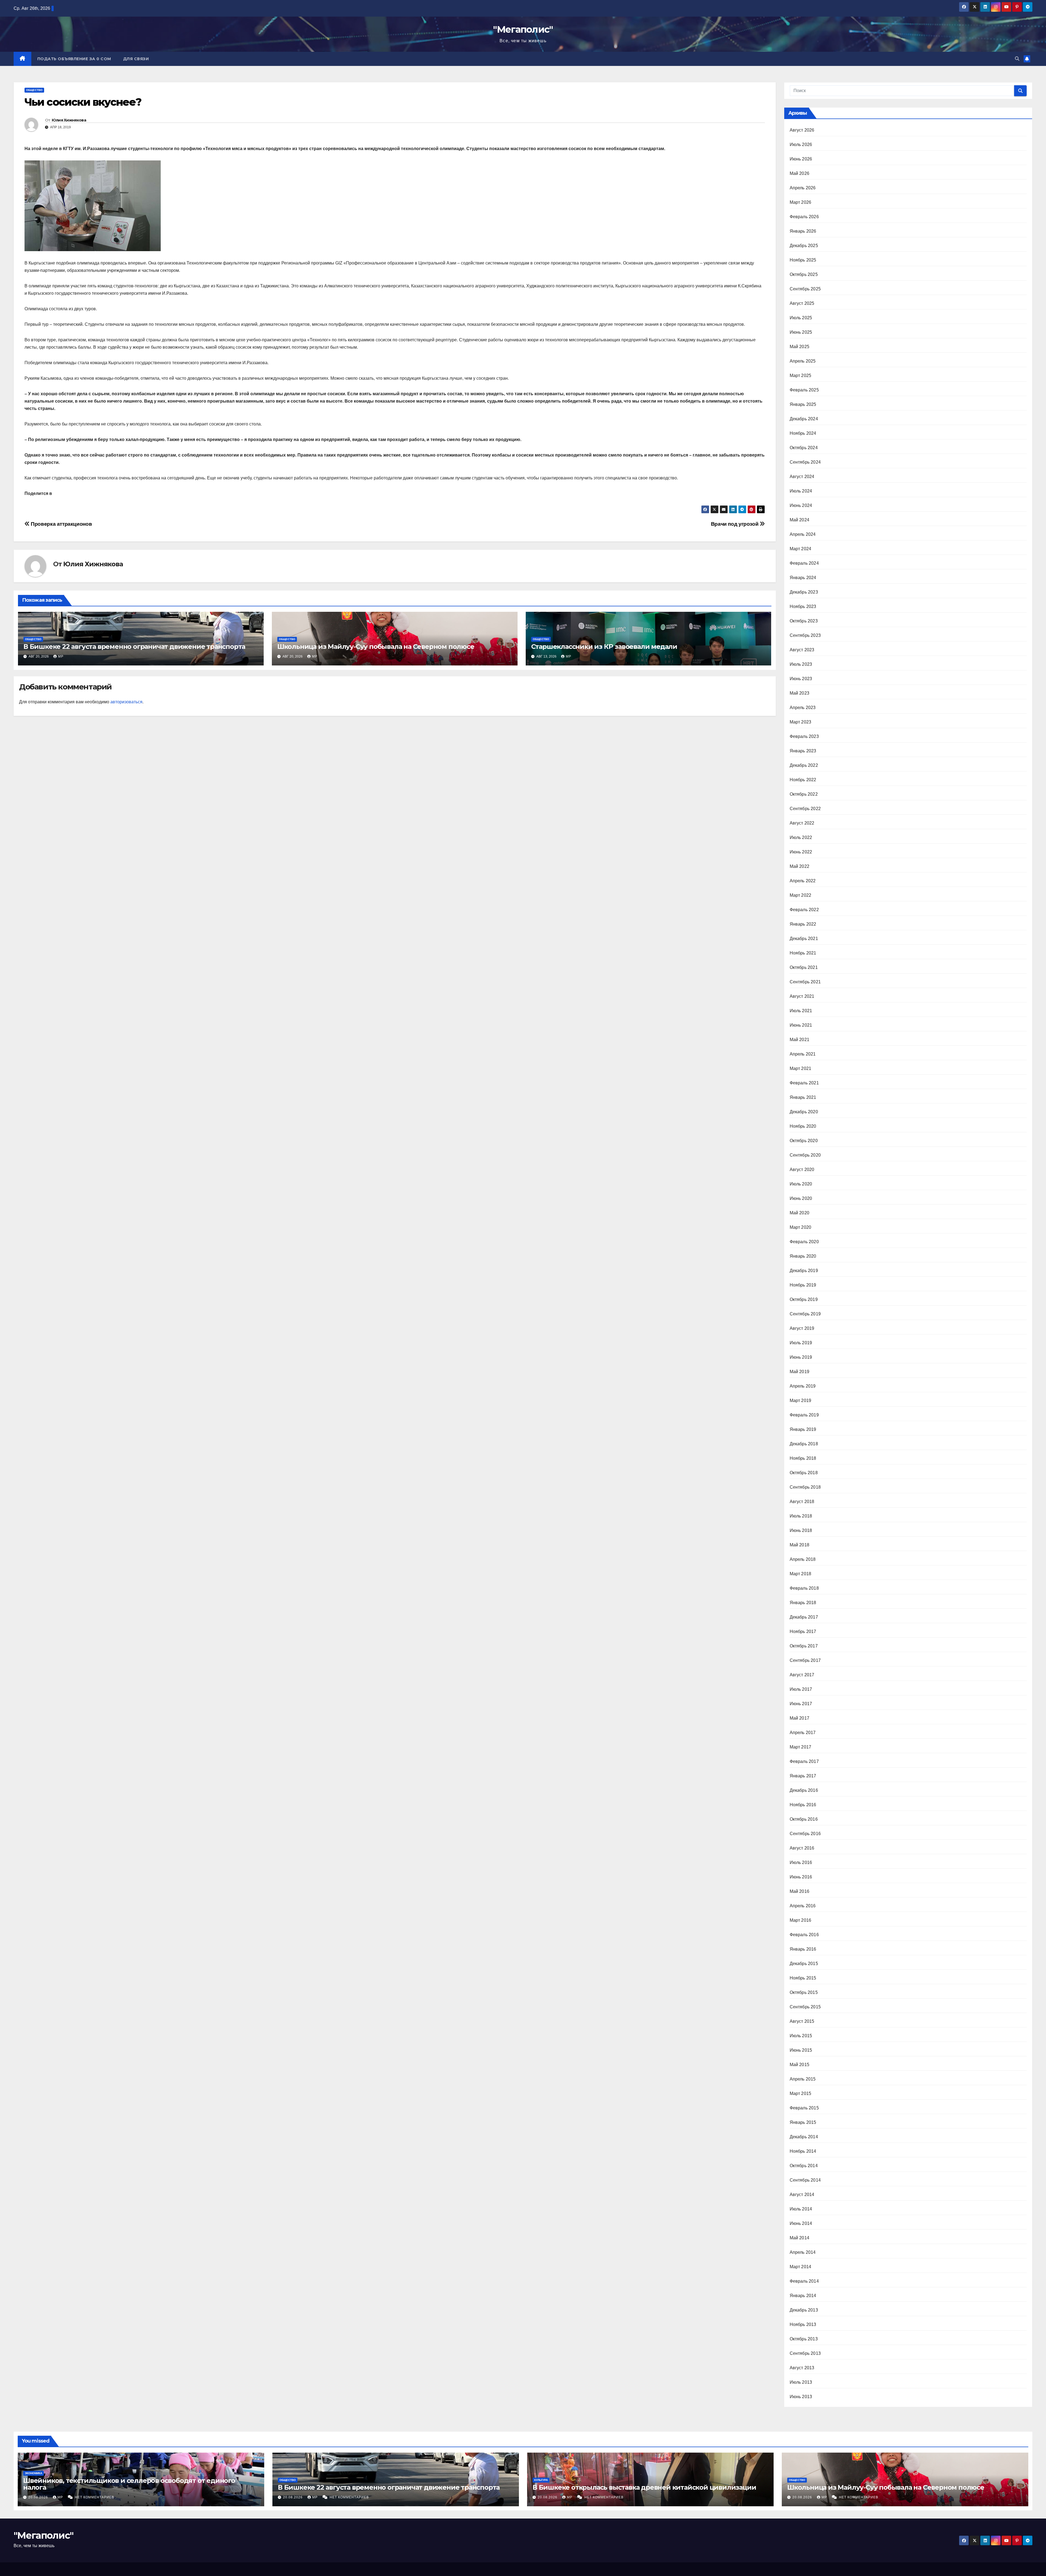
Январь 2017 (803, 1776)
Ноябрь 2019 (803, 1285)
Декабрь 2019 (804, 1271)
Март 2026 (801, 202)
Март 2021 (801, 1068)
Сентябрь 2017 (805, 1660)
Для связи (136, 59)
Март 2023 (801, 722)
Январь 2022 (803, 924)
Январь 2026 (803, 231)
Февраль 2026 (804, 217)
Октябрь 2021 (804, 967)
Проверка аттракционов (61, 524)
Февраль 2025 (804, 390)
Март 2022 (801, 895)
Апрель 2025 (803, 361)
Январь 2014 (803, 2296)
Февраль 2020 (804, 1242)
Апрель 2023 (803, 708)
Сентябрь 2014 (805, 2180)
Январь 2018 (803, 1603)
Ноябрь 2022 (803, 780)
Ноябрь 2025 (803, 260)
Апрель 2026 (803, 188)
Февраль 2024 (804, 563)
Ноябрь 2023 (803, 606)
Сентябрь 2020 (805, 1155)
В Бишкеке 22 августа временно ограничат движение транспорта (134, 647)
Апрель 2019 (803, 1386)
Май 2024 (800, 520)
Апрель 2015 (803, 2079)
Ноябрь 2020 (803, 1126)
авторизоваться (126, 702)
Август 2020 (802, 1170)
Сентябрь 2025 (805, 289)
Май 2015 (800, 2065)
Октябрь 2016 (804, 1819)
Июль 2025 (801, 318)
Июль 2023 (801, 664)
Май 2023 (800, 693)
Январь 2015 (803, 2122)
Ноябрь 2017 (803, 1631)
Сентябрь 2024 (805, 462)
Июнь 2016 (801, 1877)
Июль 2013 (801, 2382)
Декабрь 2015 (804, 1964)
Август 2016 (802, 1848)
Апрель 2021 (803, 1054)
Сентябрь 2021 (805, 982)
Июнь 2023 (801, 679)
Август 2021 (802, 996)
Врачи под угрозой (735, 524)
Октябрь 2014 (804, 2166)
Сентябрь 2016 (805, 1834)
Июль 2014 (801, 2209)
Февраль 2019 (804, 1415)
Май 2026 (800, 173)
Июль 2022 (801, 837)
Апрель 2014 (803, 2252)
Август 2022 (802, 823)
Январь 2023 (803, 751)
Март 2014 (801, 2267)
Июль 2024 (801, 491)
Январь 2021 (803, 1097)
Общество (34, 90)
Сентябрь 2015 (805, 2007)
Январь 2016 (803, 1949)
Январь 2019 (803, 1429)
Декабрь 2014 (804, 2137)
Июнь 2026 (801, 159)
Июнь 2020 (801, 1198)
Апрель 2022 (803, 881)
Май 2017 (800, 1718)
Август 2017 (802, 1675)
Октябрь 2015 (804, 1992)
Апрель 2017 (803, 1733)
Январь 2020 (803, 1256)
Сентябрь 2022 (805, 809)
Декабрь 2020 (804, 1112)
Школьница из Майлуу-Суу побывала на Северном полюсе (376, 647)
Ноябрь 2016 (803, 1805)
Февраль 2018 (804, 1588)
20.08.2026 (39, 2497)
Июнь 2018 (801, 1530)
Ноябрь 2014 (803, 2151)
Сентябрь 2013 (805, 2353)
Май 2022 (800, 866)
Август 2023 (802, 650)
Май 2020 (800, 1213)
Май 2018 (800, 1545)
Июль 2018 (801, 1516)
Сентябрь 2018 (805, 1487)
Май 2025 (800, 347)
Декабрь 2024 (804, 419)
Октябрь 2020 (804, 1141)
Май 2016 (800, 1891)
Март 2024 (801, 549)
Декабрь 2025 (804, 246)
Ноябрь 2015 (803, 1978)
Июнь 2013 (801, 2397)
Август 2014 (802, 2195)
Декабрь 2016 (804, 1790)
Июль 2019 (801, 1343)
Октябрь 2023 (804, 621)
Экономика (34, 2473)
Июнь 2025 (801, 332)
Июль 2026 (801, 145)
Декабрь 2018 (804, 1444)
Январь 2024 (803, 578)
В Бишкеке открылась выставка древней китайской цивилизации (644, 2487)
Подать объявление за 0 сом (74, 59)
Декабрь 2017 (804, 1617)
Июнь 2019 (801, 1357)
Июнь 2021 (801, 1025)
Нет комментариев (95, 2497)
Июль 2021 (801, 1011)
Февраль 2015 (804, 2108)
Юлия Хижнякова (69, 120)
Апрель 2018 (803, 1559)
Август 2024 (802, 477)
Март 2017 (801, 1747)
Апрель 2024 (803, 534)
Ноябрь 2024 (803, 433)
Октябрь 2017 (804, 1646)
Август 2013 (802, 2368)
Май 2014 (800, 2238)
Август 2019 (802, 1328)
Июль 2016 (801, 1862)
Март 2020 (801, 1227)
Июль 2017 (801, 1689)
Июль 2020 (801, 1184)
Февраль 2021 (804, 1083)
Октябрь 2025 (804, 274)
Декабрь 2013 (804, 2310)
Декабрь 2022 (804, 765)
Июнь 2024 (801, 505)
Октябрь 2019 (804, 1299)
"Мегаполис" (523, 29)
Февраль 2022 (804, 910)
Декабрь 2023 (804, 592)
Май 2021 (800, 1040)
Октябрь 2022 (804, 794)
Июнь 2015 (801, 2050)
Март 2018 (801, 1574)
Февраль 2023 (804, 736)
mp (61, 656)
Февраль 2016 (804, 1935)
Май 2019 (800, 1372)
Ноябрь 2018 (803, 1458)
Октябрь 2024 (804, 448)
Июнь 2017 (801, 1704)
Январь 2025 (803, 404)
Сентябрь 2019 (805, 1314)
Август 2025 (802, 303)
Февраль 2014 (804, 2281)
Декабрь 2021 (804, 939)
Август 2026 (802, 130)
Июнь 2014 (801, 2223)
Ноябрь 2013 (803, 2324)
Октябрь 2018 (804, 1473)
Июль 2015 (801, 2036)
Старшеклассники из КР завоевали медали (604, 647)
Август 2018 (802, 1502)
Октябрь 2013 (804, 2339)
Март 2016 (801, 1920)
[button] (1017, 59)
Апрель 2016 (803, 1906)
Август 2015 (802, 2021)
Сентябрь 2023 (805, 635)
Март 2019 (801, 1400)
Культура (541, 2480)
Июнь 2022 (801, 852)
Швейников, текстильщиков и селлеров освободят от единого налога (129, 2484)
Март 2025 (801, 375)
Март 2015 (801, 2093)
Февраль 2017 (804, 1761)
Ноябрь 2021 (803, 953)
